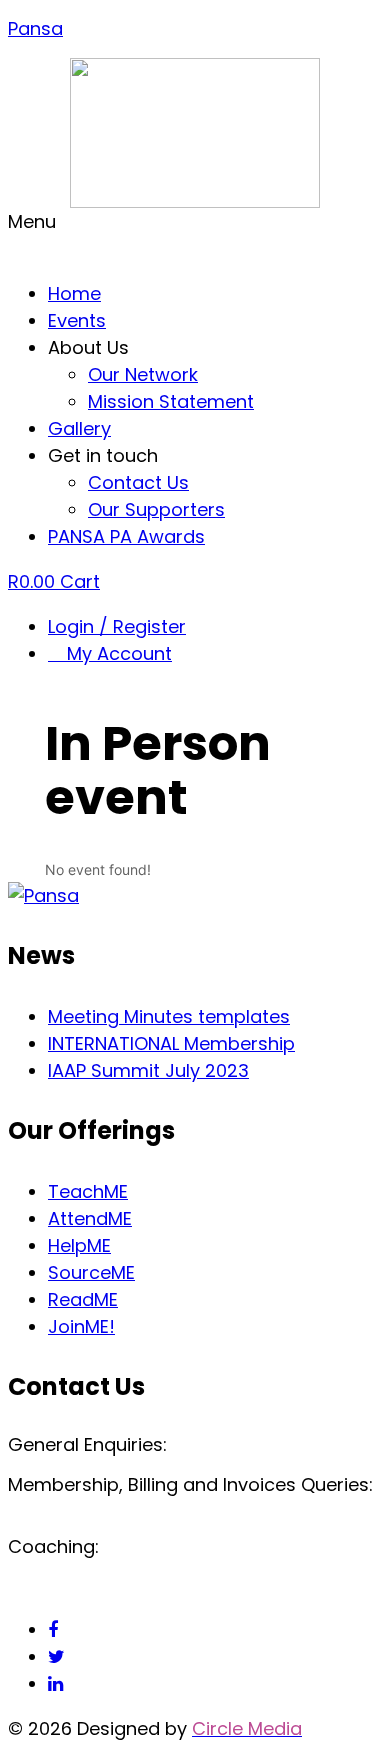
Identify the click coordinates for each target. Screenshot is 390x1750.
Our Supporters (156, 509)
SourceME (91, 1272)
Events (77, 320)
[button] (195, 235)
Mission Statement (171, 401)
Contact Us (138, 482)
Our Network (143, 374)
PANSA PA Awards (126, 536)
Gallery (79, 428)
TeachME (88, 1191)
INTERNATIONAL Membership (171, 1043)
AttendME (90, 1218)
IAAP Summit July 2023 (148, 1070)
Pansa (35, 28)
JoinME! (81, 1326)
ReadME (83, 1299)
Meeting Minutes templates (169, 1016)
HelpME (79, 1245)
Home (74, 293)
